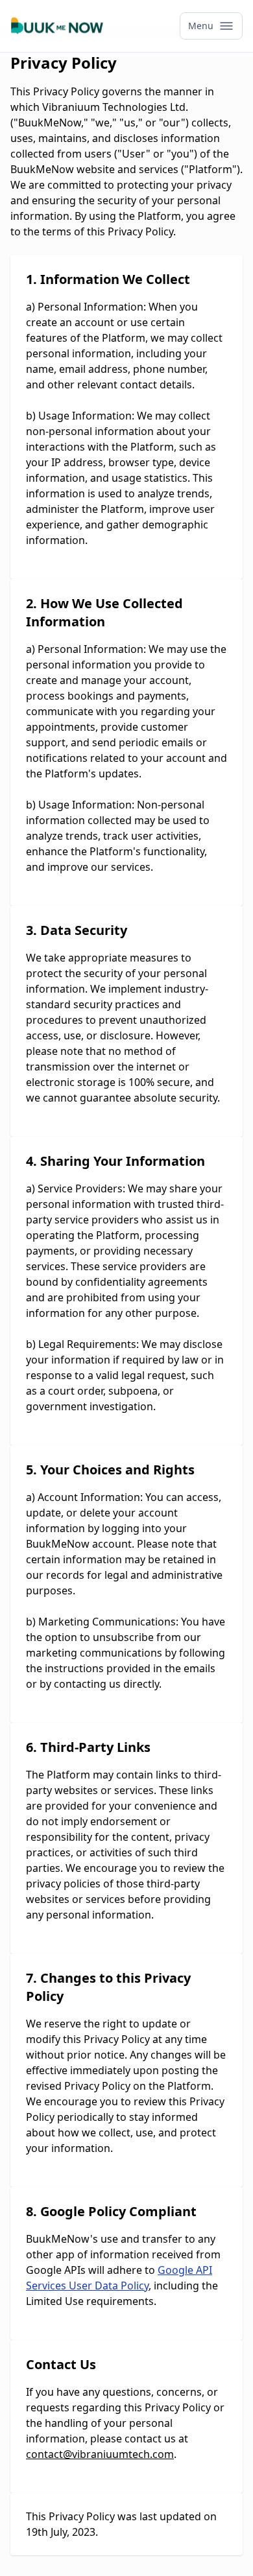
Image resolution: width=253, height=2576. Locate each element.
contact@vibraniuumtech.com (100, 2454)
